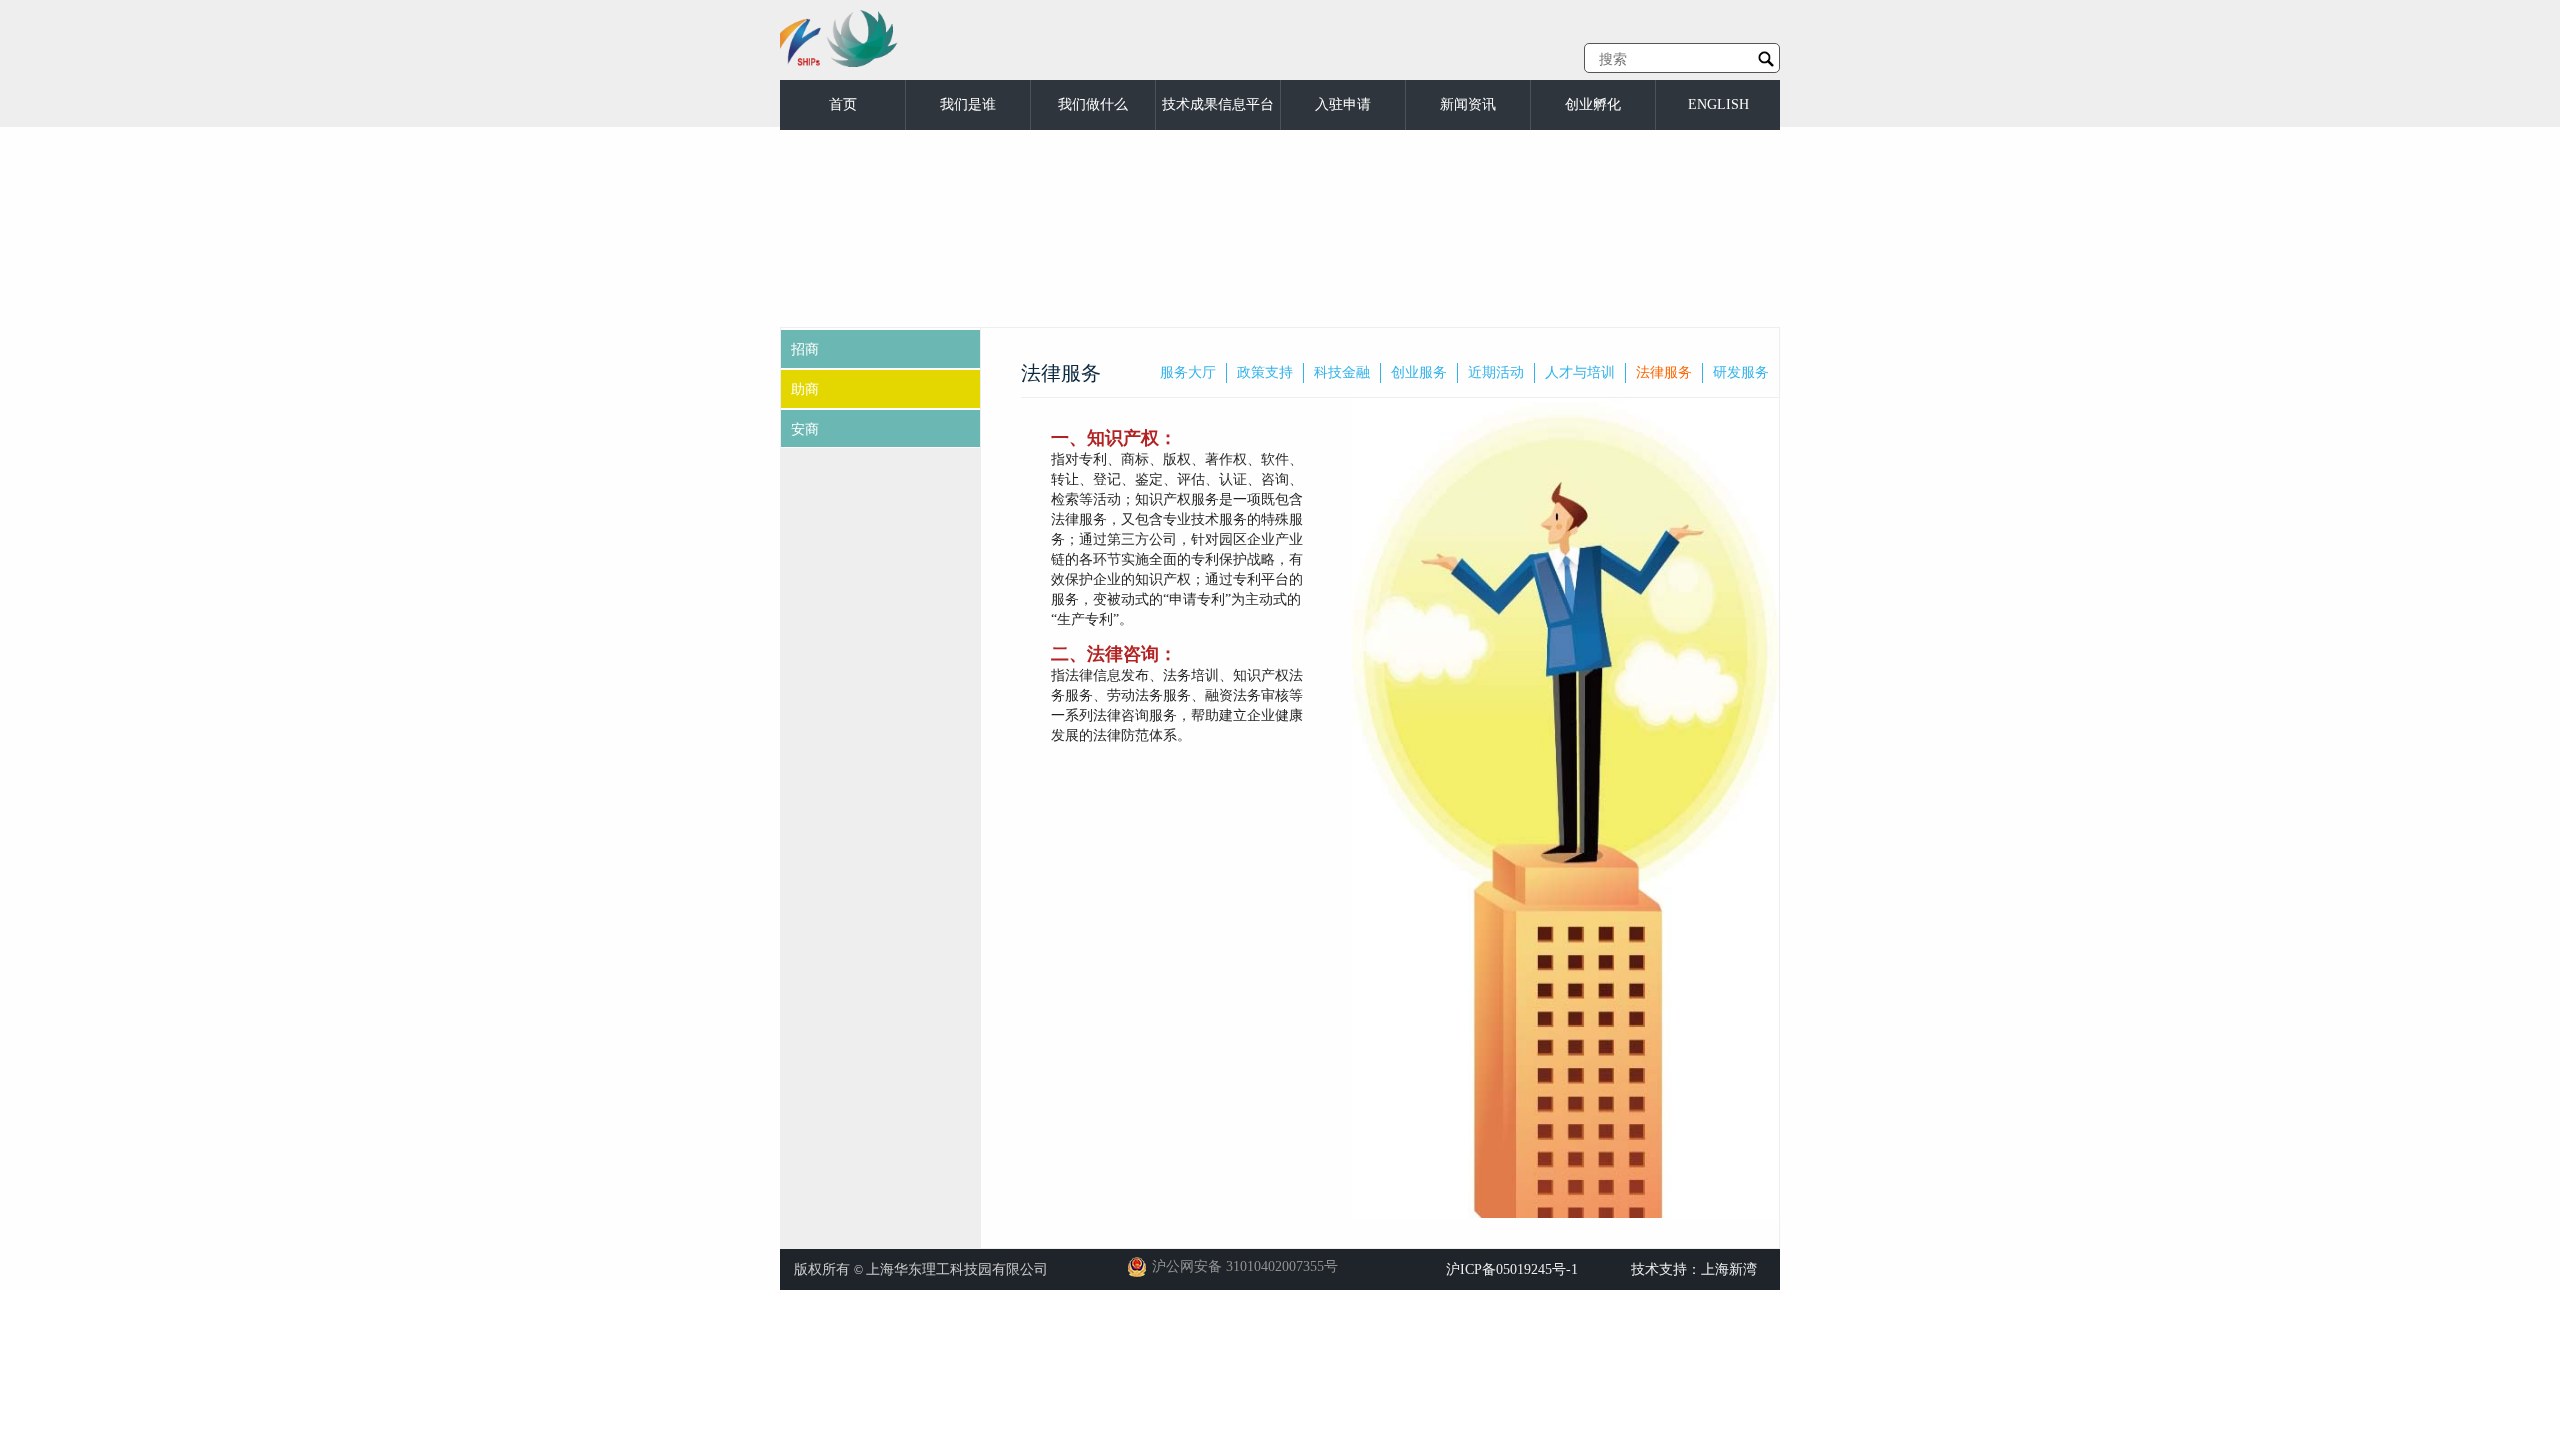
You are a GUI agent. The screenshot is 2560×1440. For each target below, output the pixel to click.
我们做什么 (1093, 104)
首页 (843, 104)
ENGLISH (1718, 104)
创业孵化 (1593, 104)
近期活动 (1496, 372)
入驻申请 (1343, 104)
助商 (805, 389)
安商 (805, 429)
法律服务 (1664, 372)
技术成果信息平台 (1218, 104)
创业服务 (1419, 372)
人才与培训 (1580, 372)
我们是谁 (968, 104)
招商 (805, 349)
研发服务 (1741, 372)
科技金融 (1342, 372)
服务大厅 (1188, 372)
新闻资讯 (1468, 104)
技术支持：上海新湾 (1694, 1269)
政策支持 (1265, 372)
